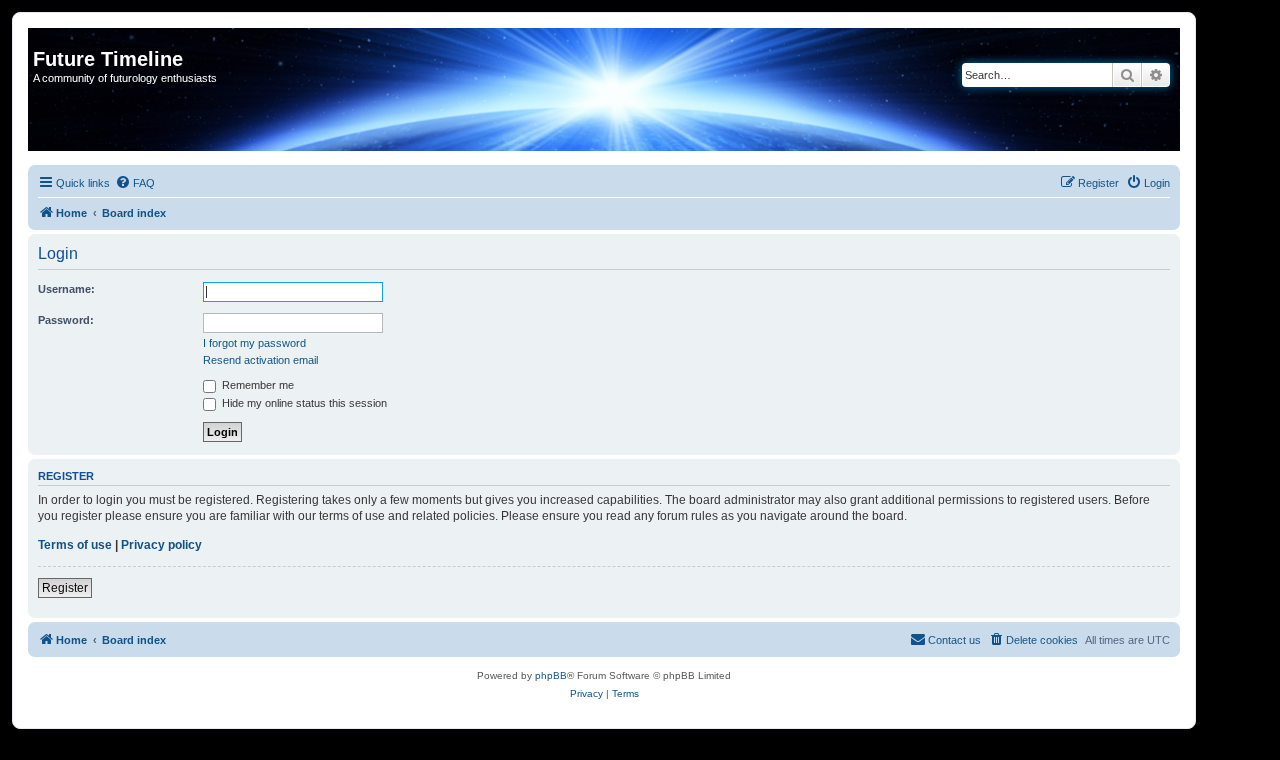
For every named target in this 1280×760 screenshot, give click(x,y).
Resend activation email (260, 360)
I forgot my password (254, 343)
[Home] (44, 38)
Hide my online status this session (303, 403)
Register (65, 588)
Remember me (256, 385)
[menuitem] (135, 183)
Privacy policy (161, 545)
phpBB (551, 675)
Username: (66, 289)
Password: (66, 320)
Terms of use (75, 545)
